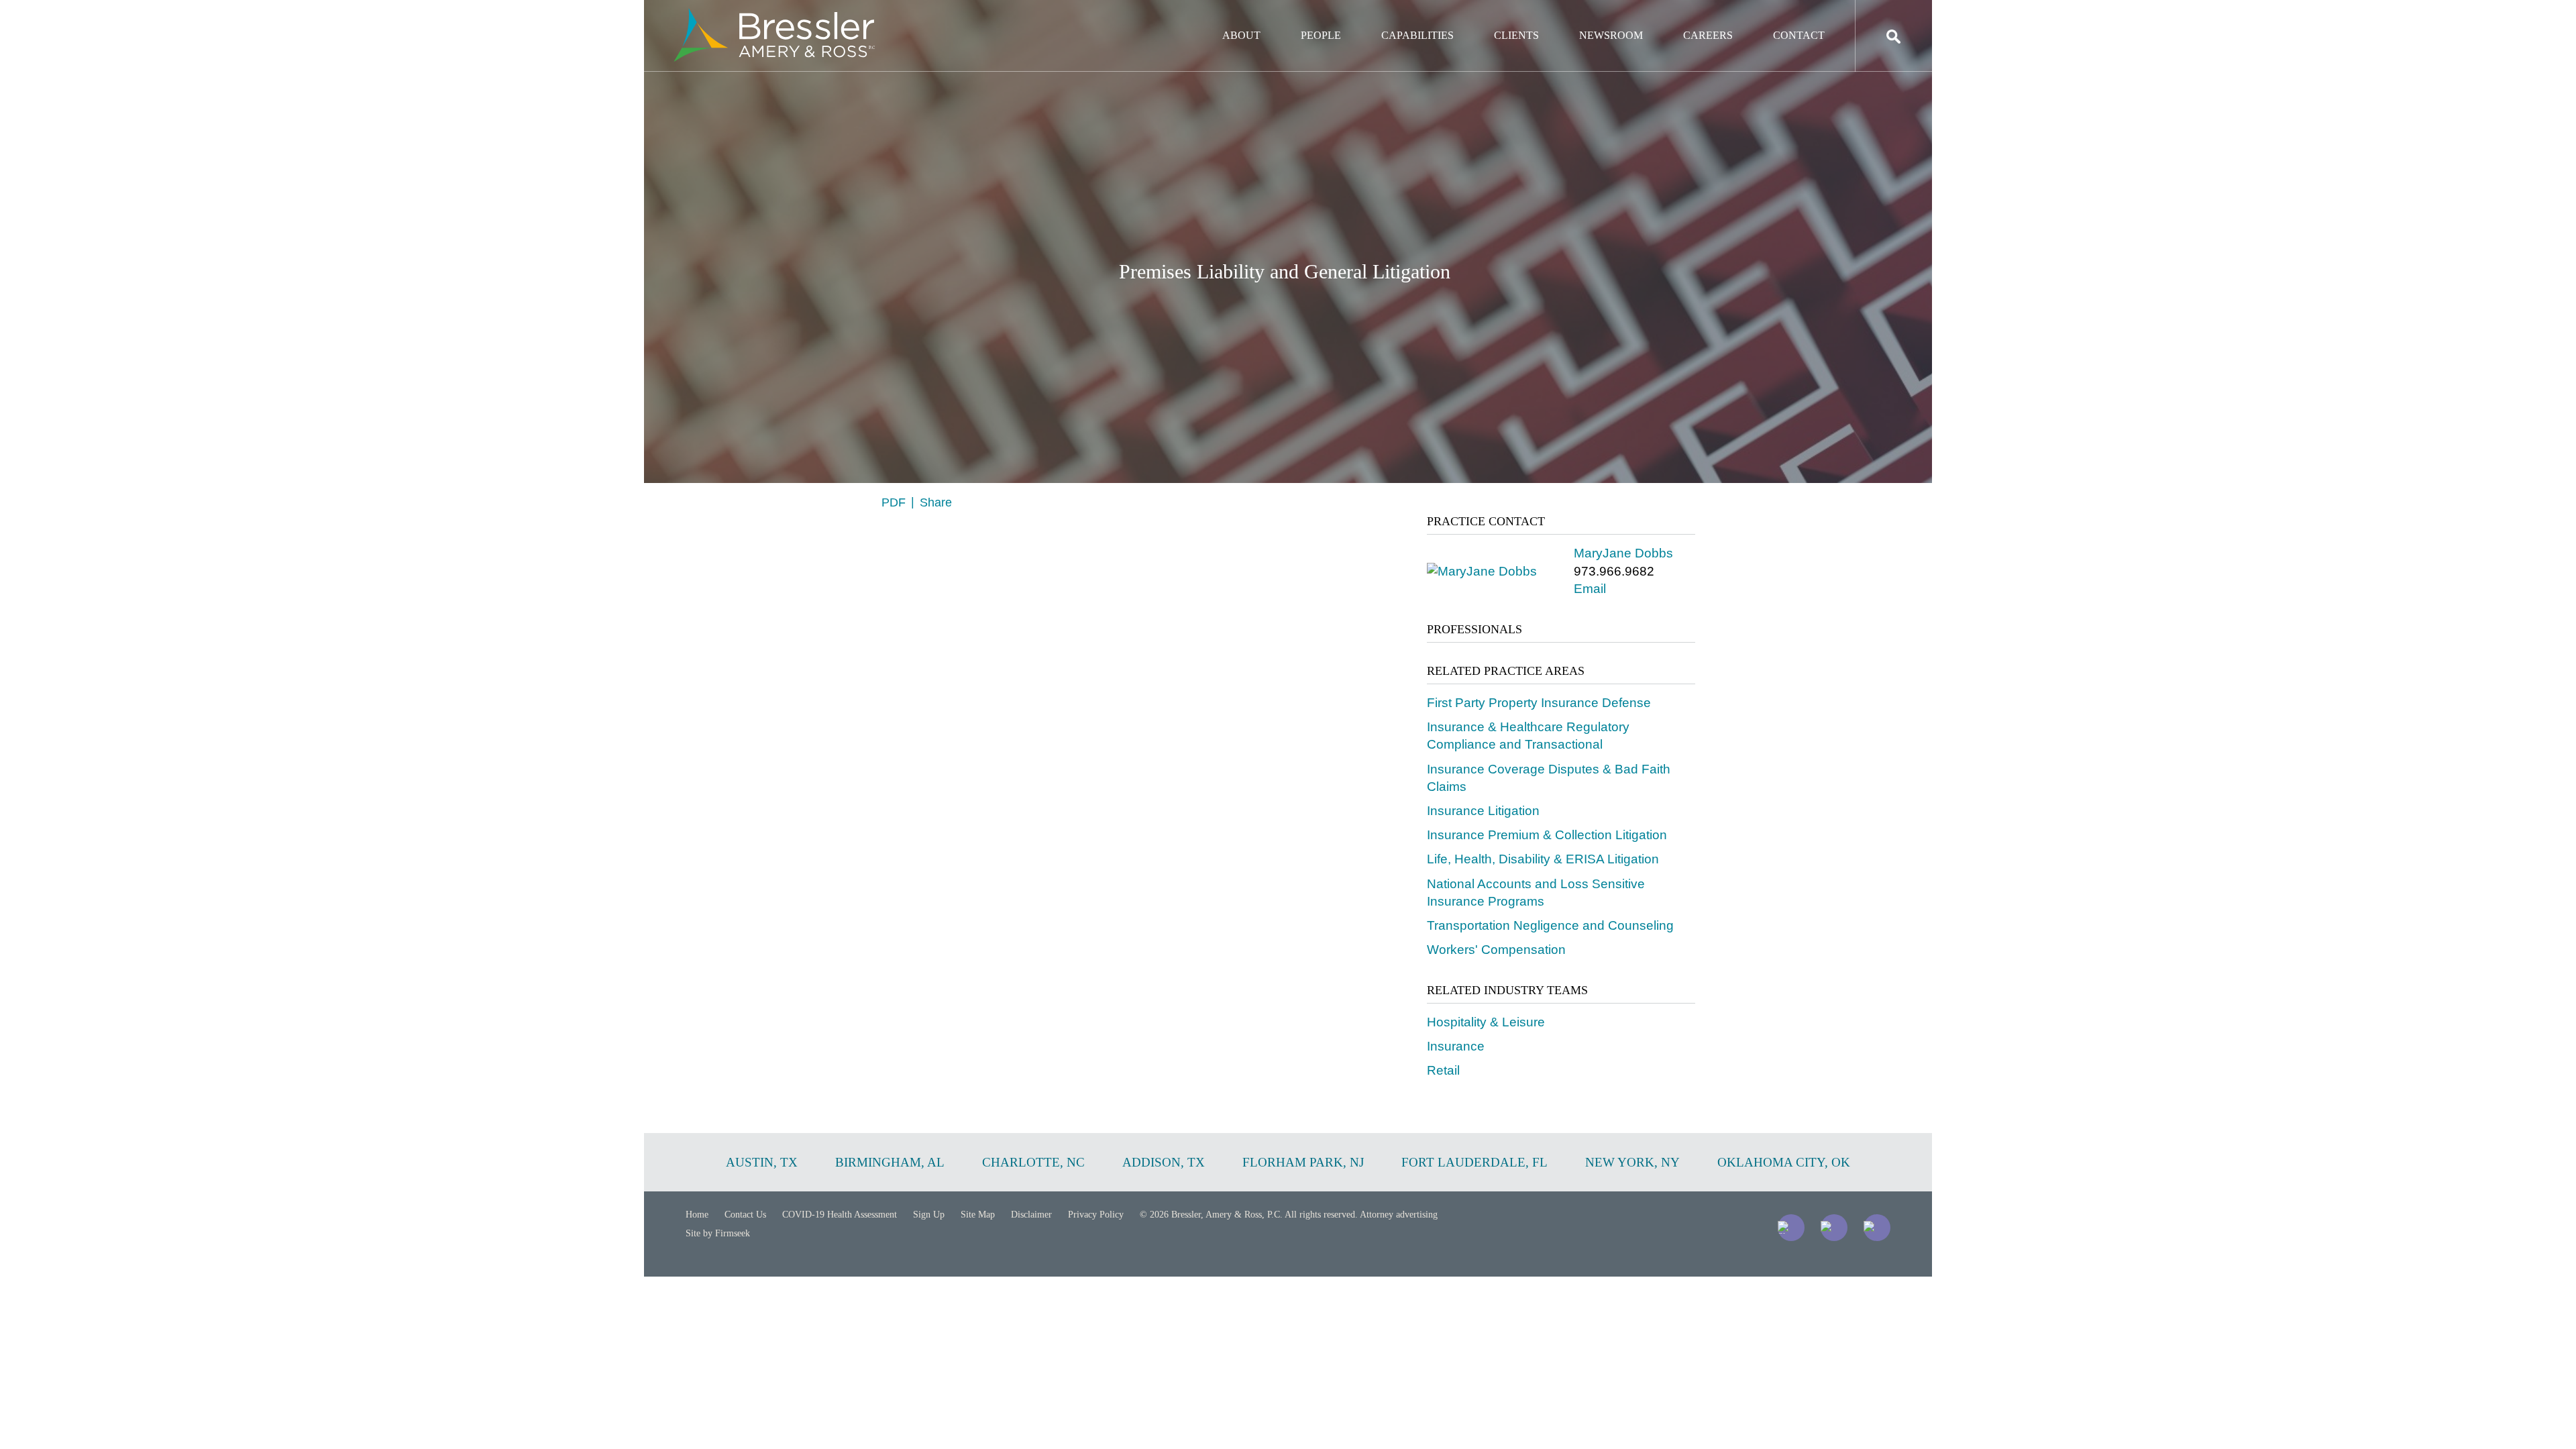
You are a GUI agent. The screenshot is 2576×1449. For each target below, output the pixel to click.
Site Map (978, 1215)
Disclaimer (1031, 1215)
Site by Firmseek (718, 1233)
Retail (1443, 1070)
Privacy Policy (1096, 1215)
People (1321, 35)
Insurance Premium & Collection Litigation (1547, 835)
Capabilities (1417, 35)
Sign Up (929, 1215)
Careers (1708, 35)
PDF (894, 502)
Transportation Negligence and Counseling (1550, 925)
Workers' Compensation (1496, 950)
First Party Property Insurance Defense (1539, 703)
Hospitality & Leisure (1486, 1022)
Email (1590, 589)
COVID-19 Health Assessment (840, 1215)
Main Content (1239, 17)
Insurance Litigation (1483, 811)
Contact (1799, 35)
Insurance (1456, 1046)
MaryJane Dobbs (1623, 553)
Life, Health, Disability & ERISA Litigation (1543, 859)
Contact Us (745, 1215)
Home (697, 1215)
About (1241, 35)
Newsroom (1611, 35)
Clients (1516, 35)
